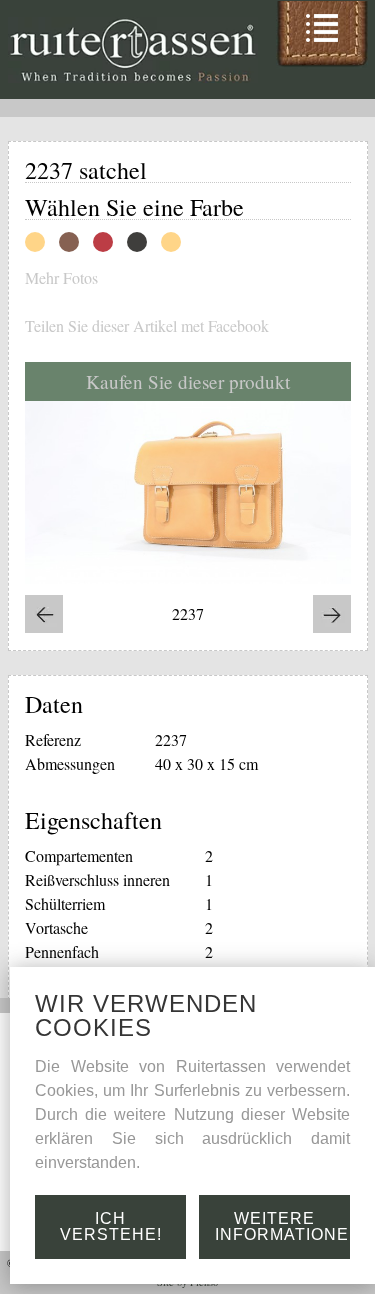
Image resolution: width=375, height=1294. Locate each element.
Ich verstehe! (111, 1226)
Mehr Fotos (61, 278)
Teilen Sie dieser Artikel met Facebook (147, 326)
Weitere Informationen (282, 1226)
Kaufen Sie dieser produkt (188, 381)
